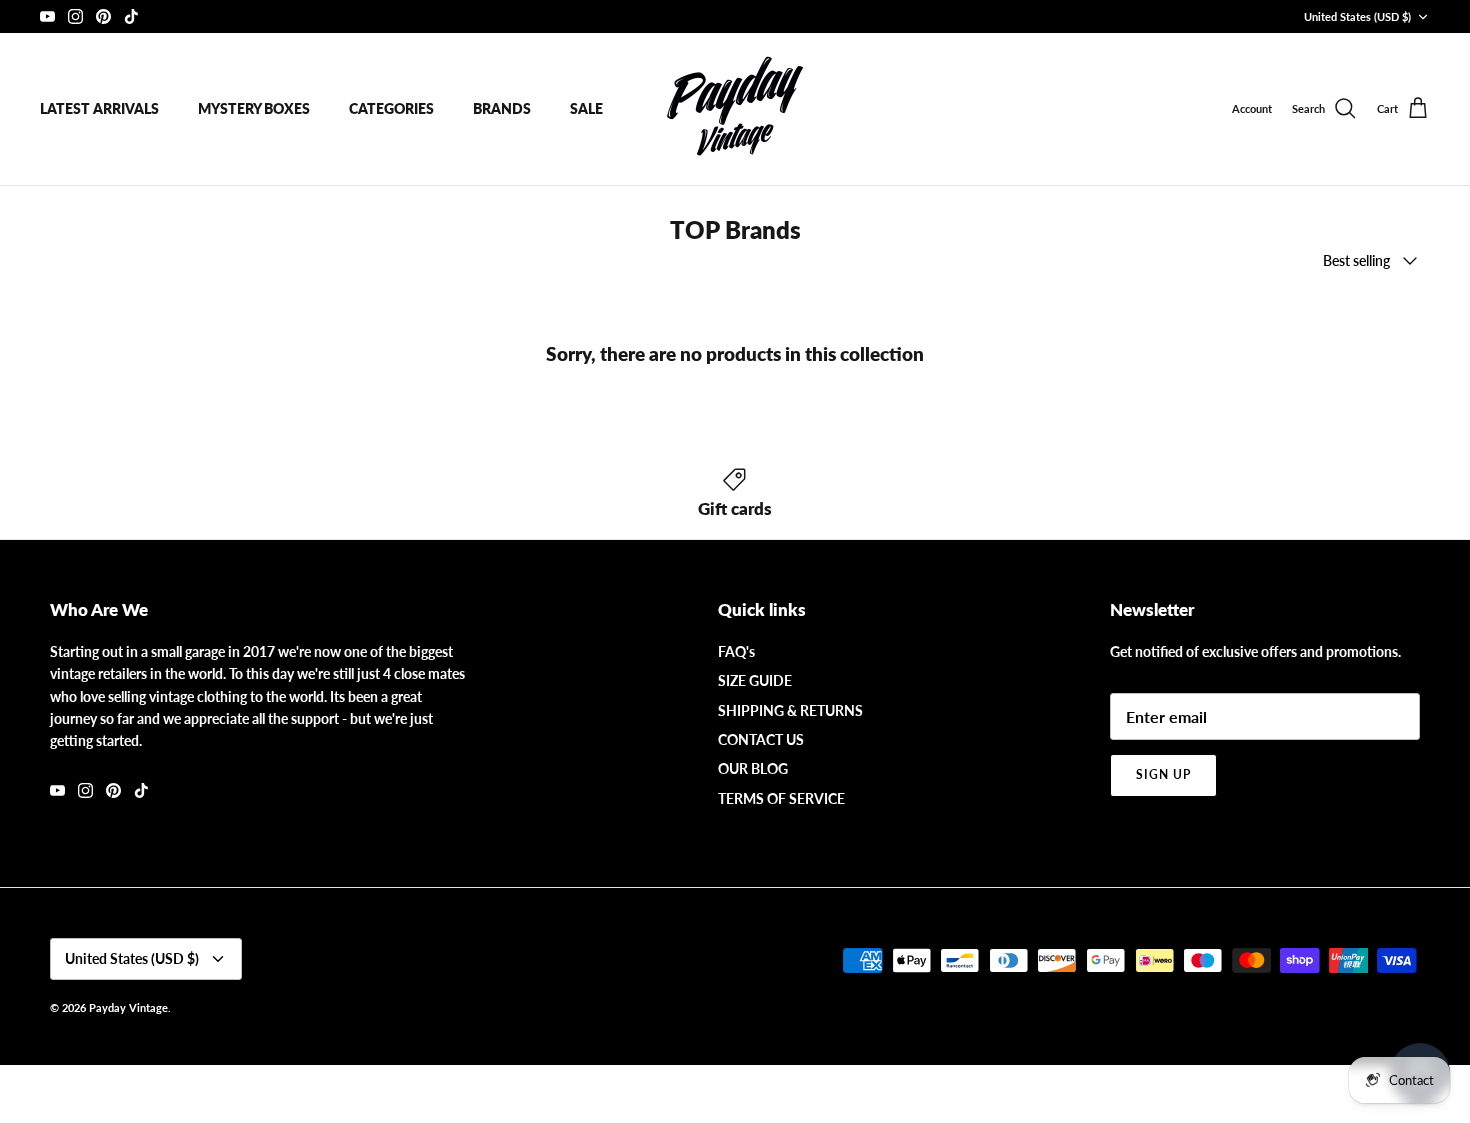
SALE (586, 108)
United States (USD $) (1357, 16)
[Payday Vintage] (735, 109)
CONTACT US (761, 739)
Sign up (1163, 774)
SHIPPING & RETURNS (790, 710)
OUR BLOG (753, 768)
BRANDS (502, 108)
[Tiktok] (131, 16)
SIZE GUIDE (755, 680)
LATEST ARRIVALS (99, 108)
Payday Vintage (128, 1007)
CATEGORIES (391, 108)
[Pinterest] (103, 16)
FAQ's (736, 651)
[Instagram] (75, 16)
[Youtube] (47, 16)
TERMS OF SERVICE (781, 798)
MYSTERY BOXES (254, 108)
